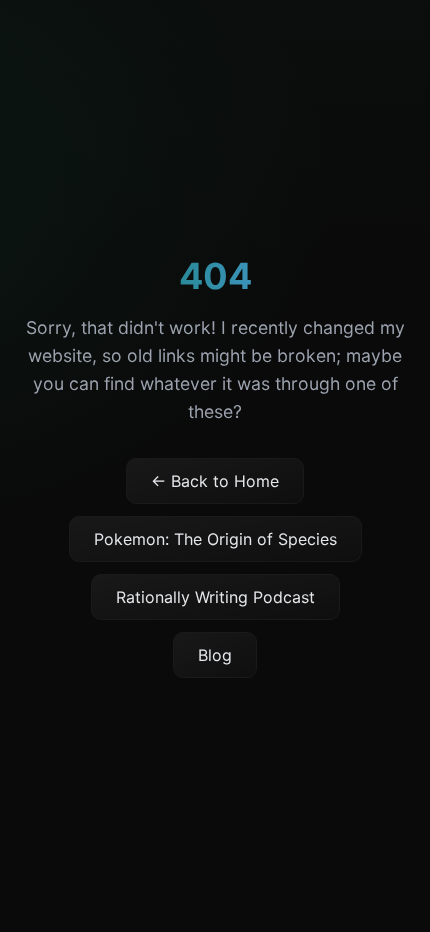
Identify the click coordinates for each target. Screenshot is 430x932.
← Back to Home (215, 481)
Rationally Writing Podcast (215, 597)
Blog (215, 655)
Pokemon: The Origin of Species (215, 539)
